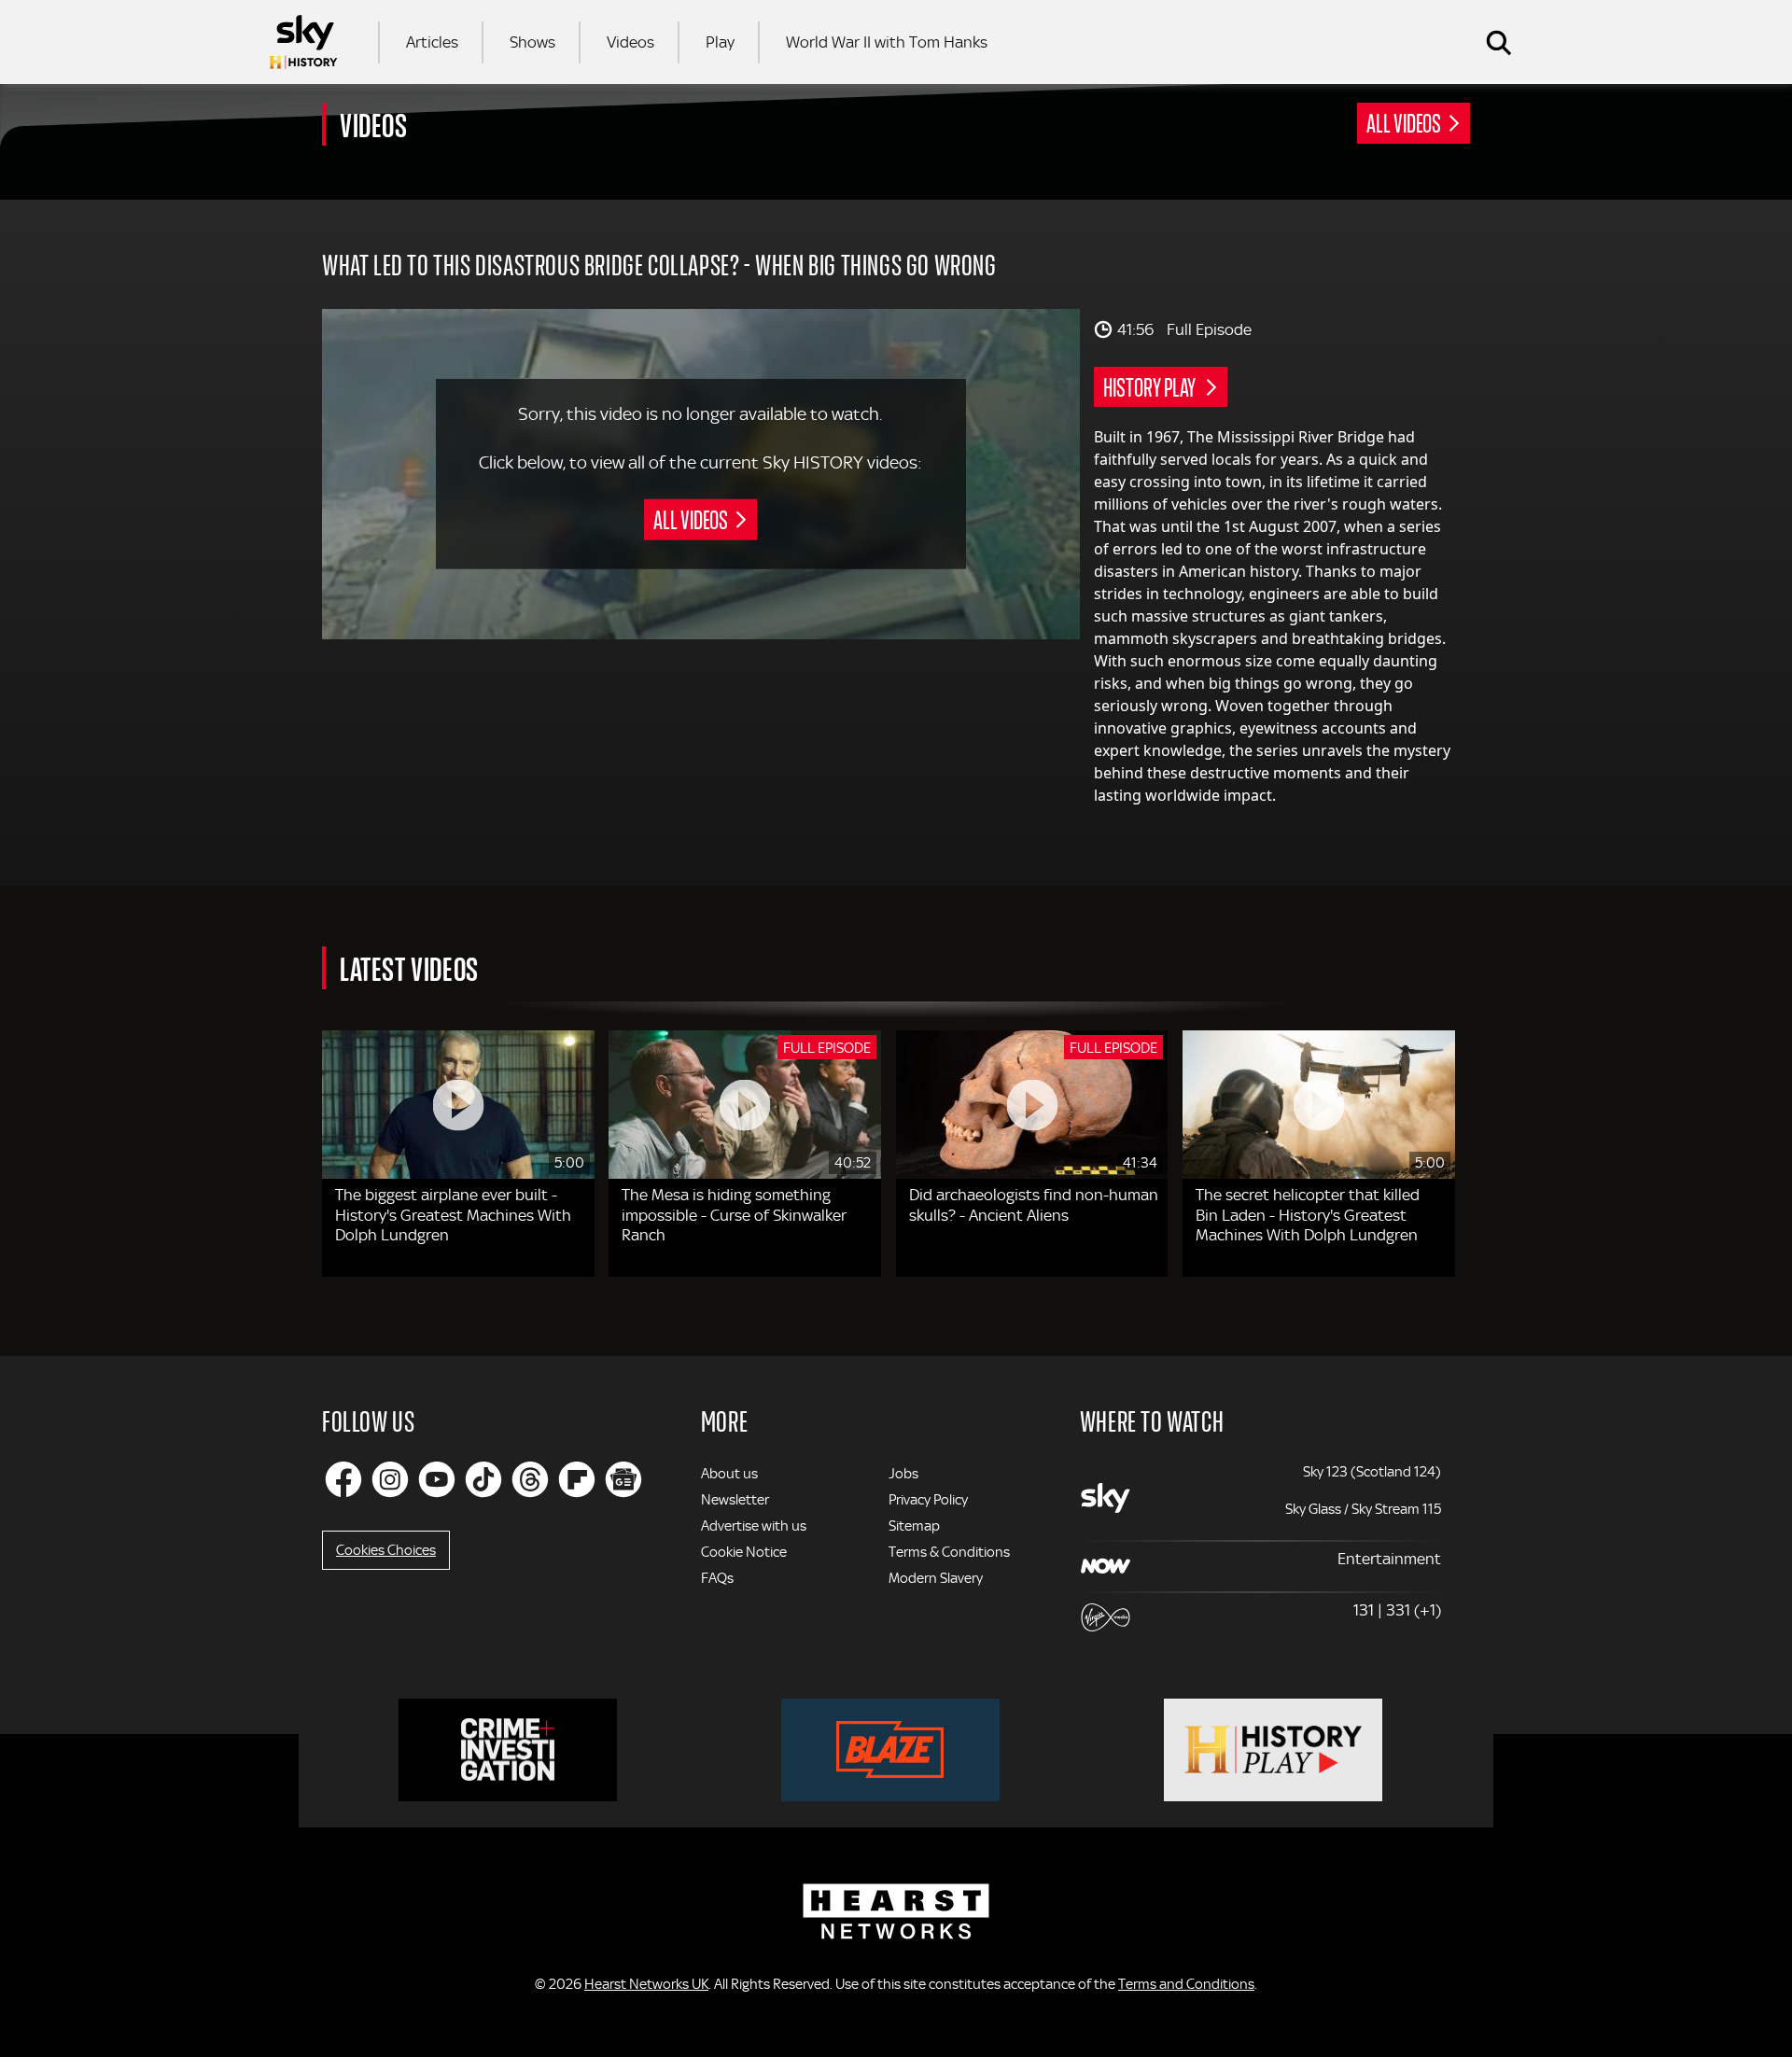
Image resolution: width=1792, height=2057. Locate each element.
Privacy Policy (928, 1500)
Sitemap (914, 1526)
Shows (532, 42)
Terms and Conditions (1186, 1984)
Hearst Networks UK (646, 1984)
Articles (432, 42)
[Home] (303, 42)
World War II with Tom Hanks (887, 42)
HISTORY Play (1151, 386)
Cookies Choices (386, 1550)
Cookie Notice (744, 1552)
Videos (630, 42)
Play (720, 42)
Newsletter (735, 1500)
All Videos (1404, 122)
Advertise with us (754, 1526)
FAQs (717, 1578)
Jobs (903, 1474)
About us (729, 1474)
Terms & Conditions (949, 1552)
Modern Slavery (936, 1578)
